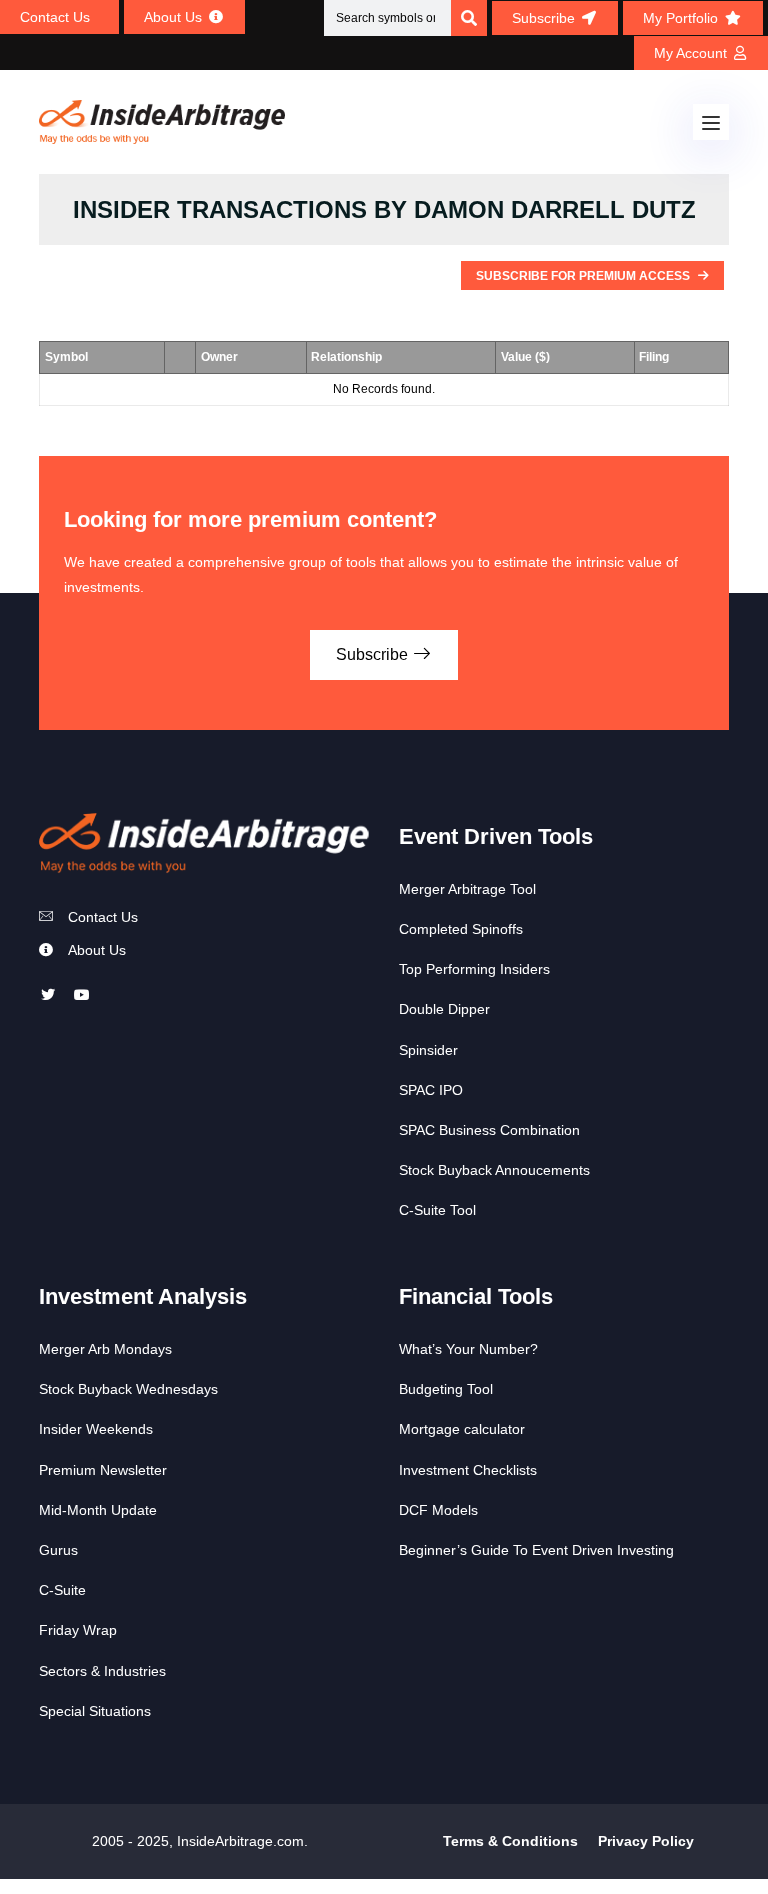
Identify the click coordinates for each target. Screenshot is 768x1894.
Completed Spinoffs (461, 929)
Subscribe (374, 654)
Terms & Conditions (510, 1841)
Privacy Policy (646, 1841)
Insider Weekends (96, 1429)
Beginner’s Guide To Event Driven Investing (536, 1550)
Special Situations (95, 1711)
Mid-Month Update (98, 1510)
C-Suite (62, 1590)
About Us (97, 950)
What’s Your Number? (468, 1349)
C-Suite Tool (437, 1210)
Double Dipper (444, 1009)
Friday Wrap (78, 1630)
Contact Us (103, 917)
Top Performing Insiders (474, 969)
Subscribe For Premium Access (584, 276)
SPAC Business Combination (489, 1130)
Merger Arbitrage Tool (467, 889)
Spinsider (428, 1050)
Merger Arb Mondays (105, 1349)
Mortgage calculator (462, 1429)
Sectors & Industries (102, 1671)
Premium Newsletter (103, 1470)
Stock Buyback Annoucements (494, 1170)
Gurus (58, 1550)
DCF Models (438, 1510)
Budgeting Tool (446, 1389)
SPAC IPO (431, 1090)
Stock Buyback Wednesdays (128, 1389)
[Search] (469, 18)
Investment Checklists (468, 1470)
